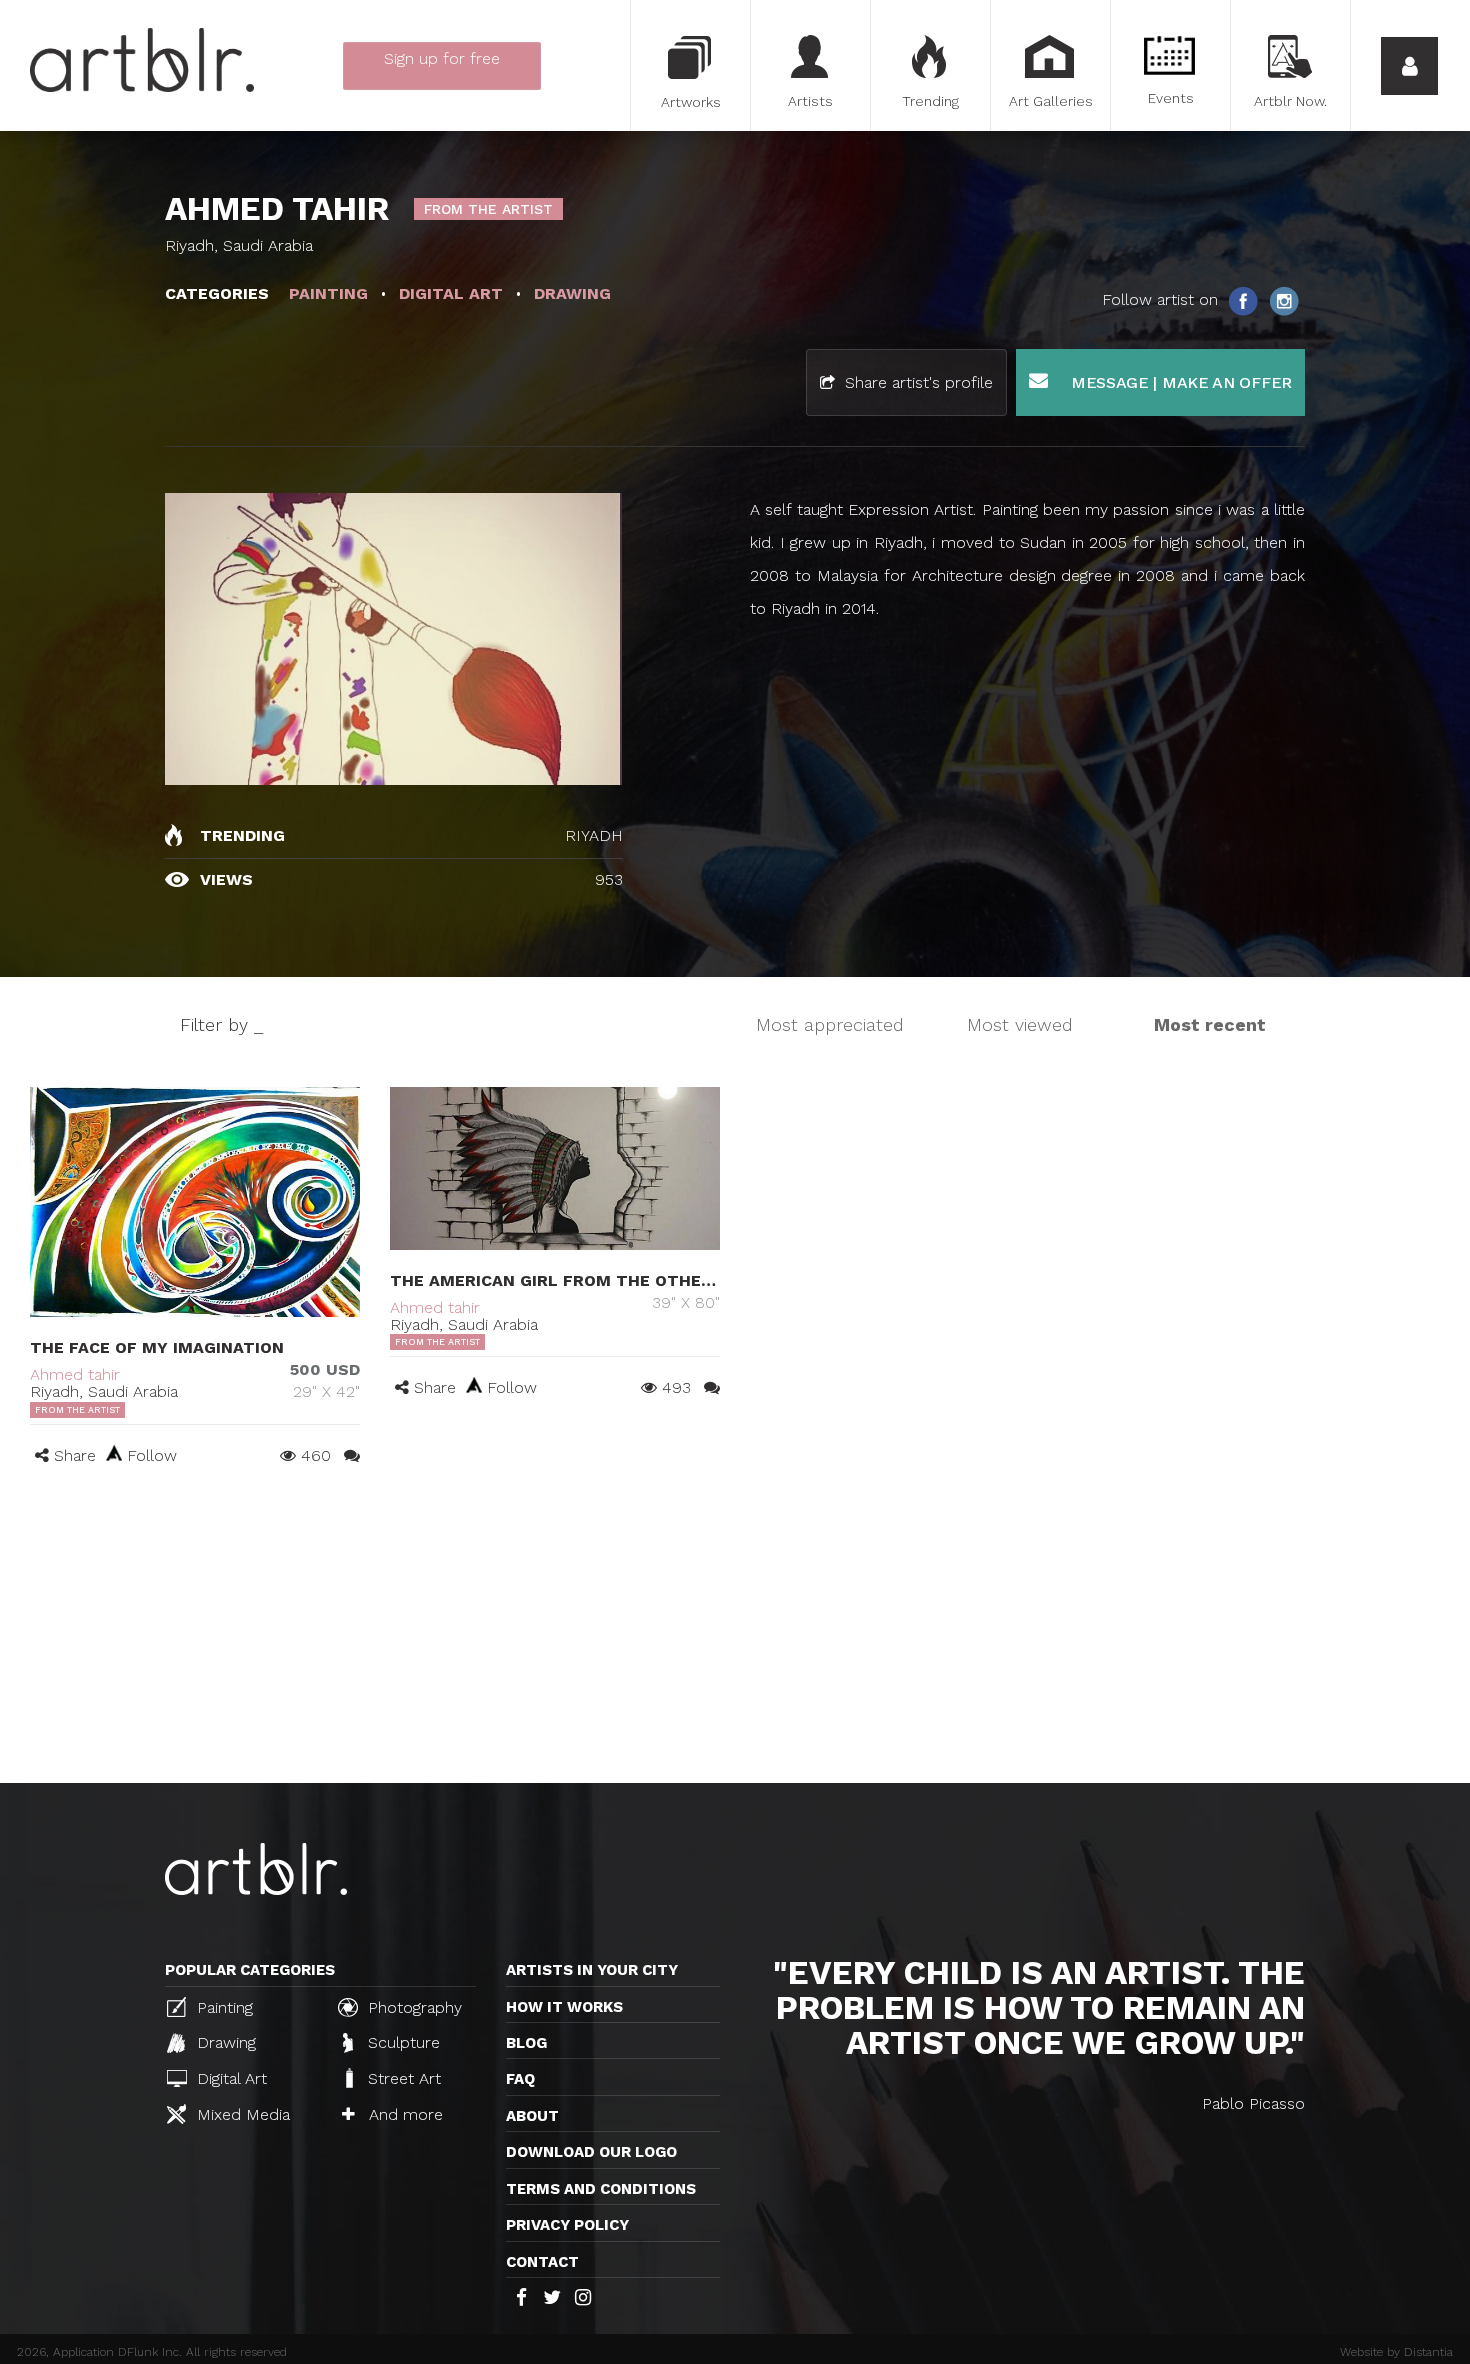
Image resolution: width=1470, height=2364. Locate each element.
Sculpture (401, 2042)
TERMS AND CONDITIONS (601, 2189)
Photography (412, 2007)
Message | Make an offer (1179, 382)
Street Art (402, 2078)
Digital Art (229, 2078)
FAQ (520, 2079)
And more (403, 2114)
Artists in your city (592, 1970)
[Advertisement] (735, 1633)
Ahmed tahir (75, 1374)
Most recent (1210, 1024)
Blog (526, 2043)
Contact (542, 2262)
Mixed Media (241, 2114)
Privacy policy (567, 2225)
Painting (222, 2007)
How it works (564, 2007)
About (532, 2116)
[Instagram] (1284, 300)
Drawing (224, 2042)
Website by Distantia (1396, 2352)
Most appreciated (830, 1024)
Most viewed (1020, 1024)
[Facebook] (1245, 300)
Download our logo (591, 2152)
